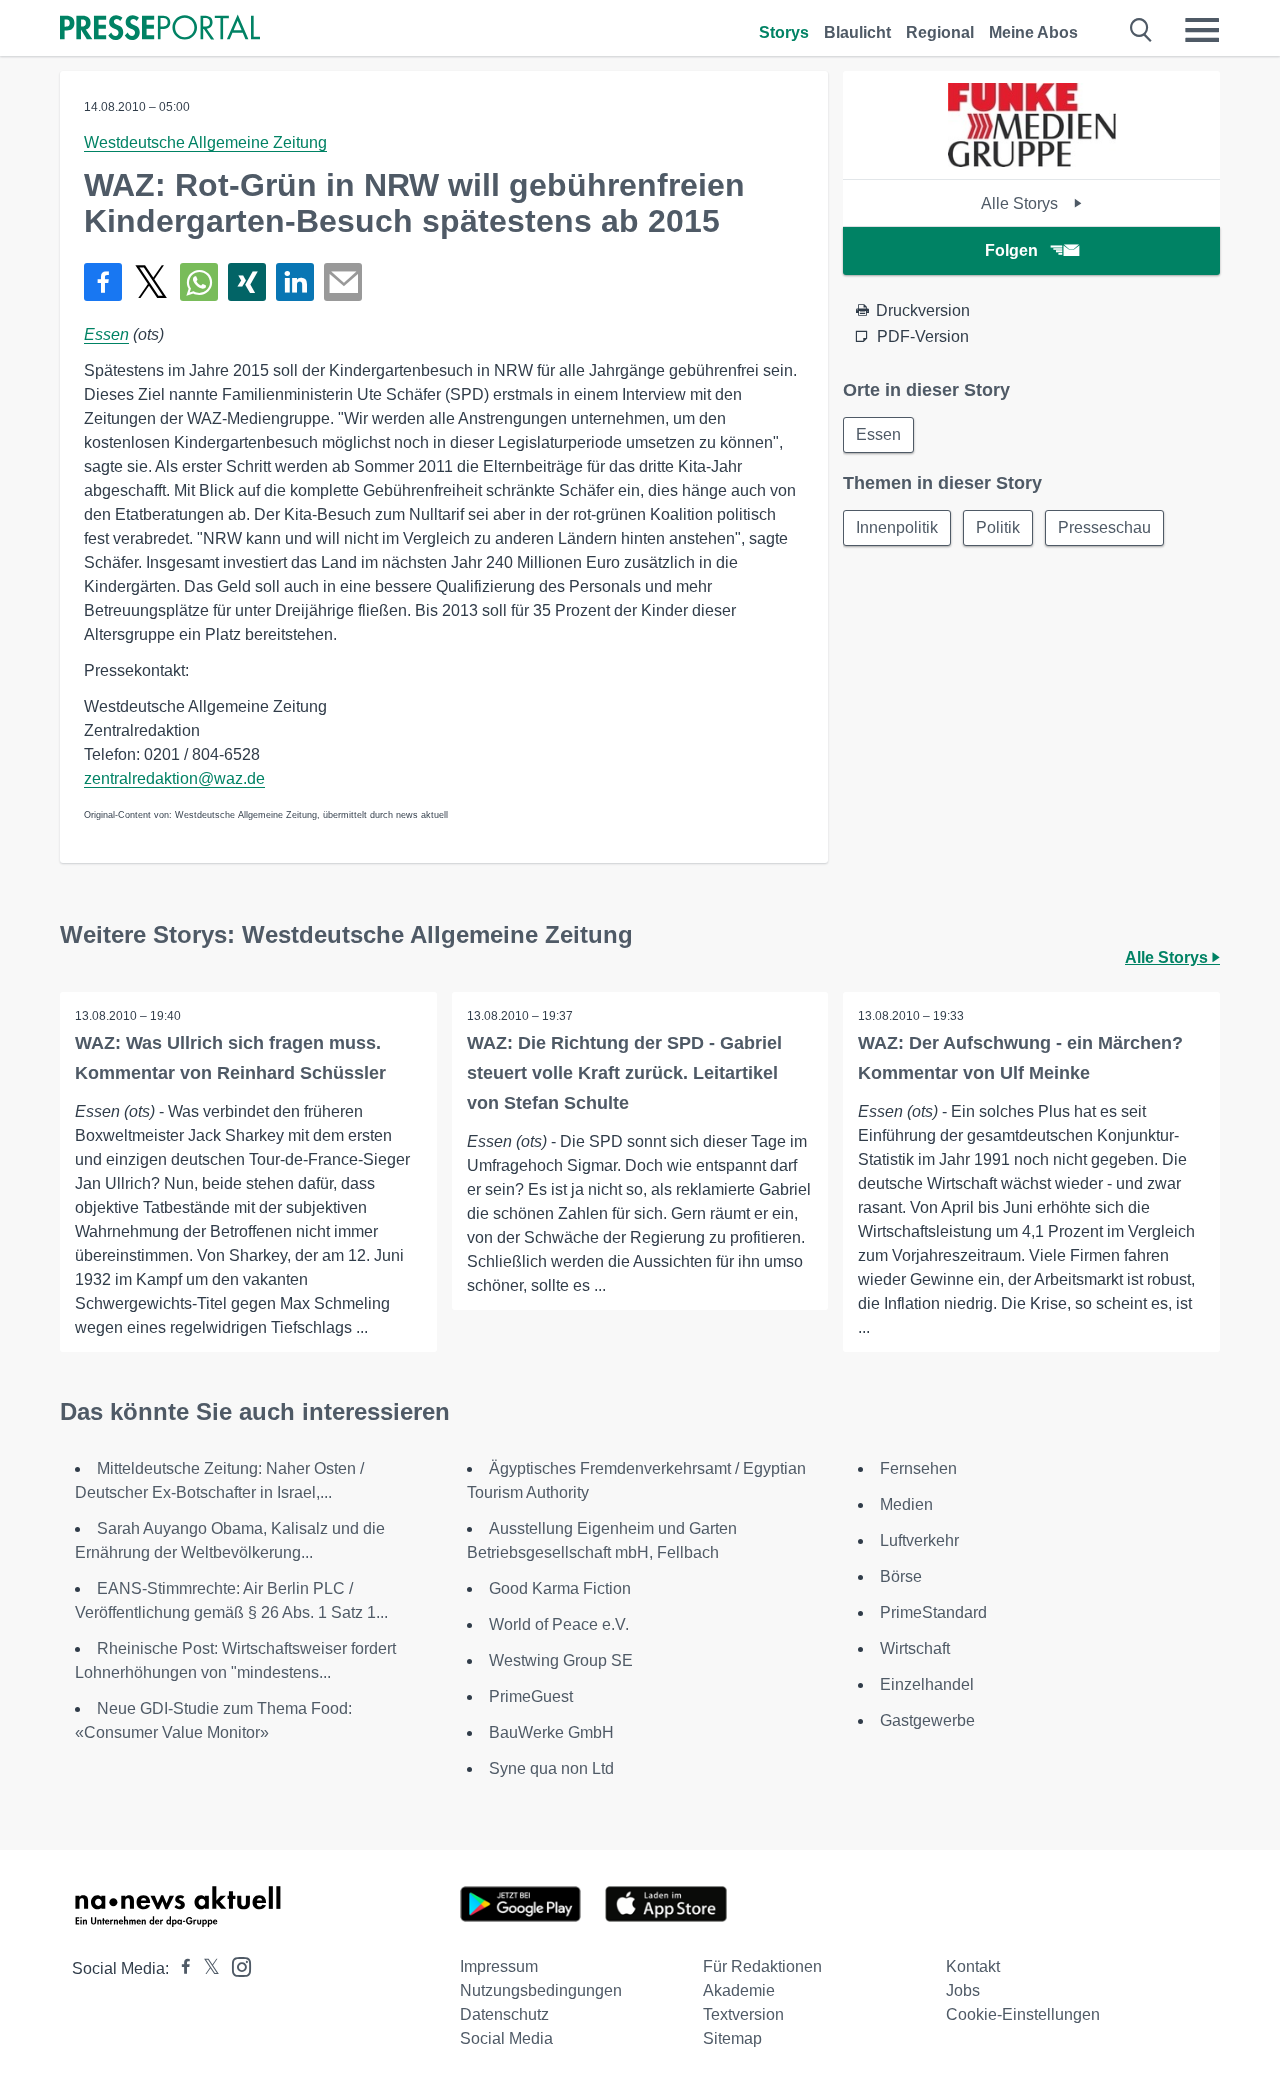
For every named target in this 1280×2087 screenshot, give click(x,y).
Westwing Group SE (561, 1660)
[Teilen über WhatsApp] (199, 282)
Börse (901, 1576)
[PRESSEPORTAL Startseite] (160, 29)
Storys (784, 32)
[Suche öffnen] (1141, 30)
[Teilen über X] (151, 282)
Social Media (506, 2038)
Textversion (743, 2014)
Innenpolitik (897, 527)
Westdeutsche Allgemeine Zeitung (205, 142)
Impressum (499, 1966)
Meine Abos (1033, 32)
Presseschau (1104, 527)
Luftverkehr (919, 1540)
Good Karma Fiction (560, 1588)
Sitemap (732, 2038)
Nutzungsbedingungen (541, 1990)
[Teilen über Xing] (247, 282)
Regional (940, 32)
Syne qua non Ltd (551, 1768)
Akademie (739, 1990)
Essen (106, 334)
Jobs (963, 1990)
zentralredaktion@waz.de (174, 778)
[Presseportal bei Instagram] (235, 1965)
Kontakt (973, 1966)
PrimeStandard (933, 1612)
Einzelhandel (927, 1684)
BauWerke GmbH (551, 1732)
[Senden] (343, 282)
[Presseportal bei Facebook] (180, 1968)
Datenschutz (504, 2014)
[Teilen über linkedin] (295, 282)
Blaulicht (857, 32)
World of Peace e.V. (559, 1624)
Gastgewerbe (927, 1720)
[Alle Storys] (1032, 161)
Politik (998, 527)
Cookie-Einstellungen (1023, 2014)
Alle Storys (1021, 203)
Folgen (1011, 250)
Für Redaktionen (762, 1966)
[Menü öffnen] (1202, 30)
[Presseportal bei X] (205, 1968)
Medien (906, 1504)
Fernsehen (918, 1468)
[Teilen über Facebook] (103, 282)
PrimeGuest (531, 1696)
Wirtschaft (915, 1648)
